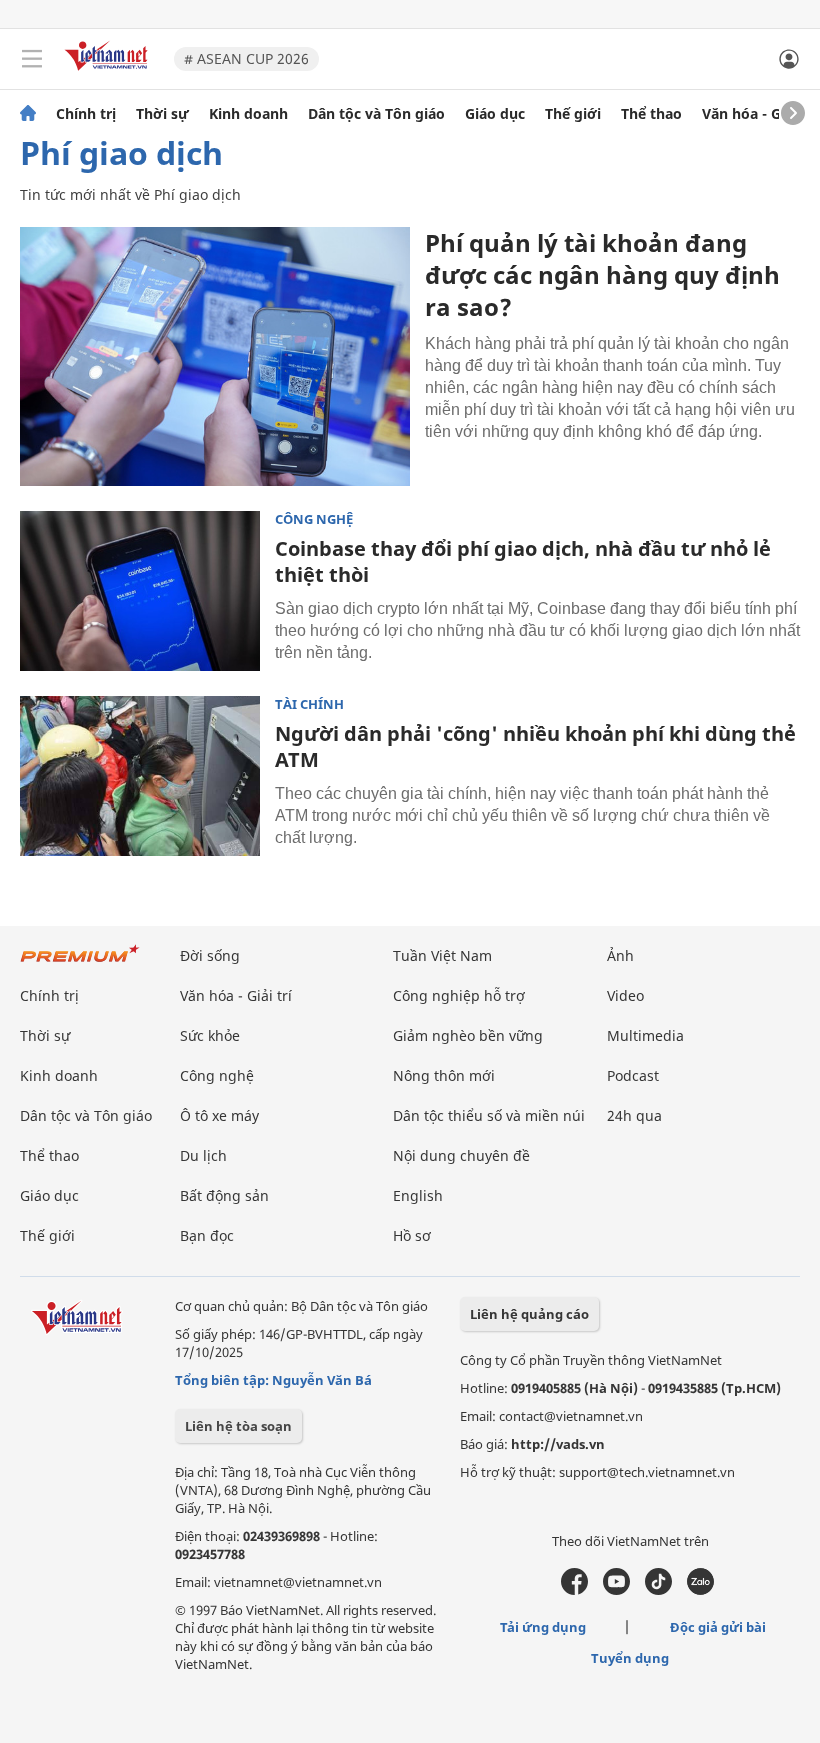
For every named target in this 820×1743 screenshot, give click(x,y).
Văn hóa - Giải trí (759, 114)
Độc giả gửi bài (718, 1627)
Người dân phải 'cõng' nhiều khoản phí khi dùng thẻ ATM (535, 746)
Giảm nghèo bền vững (468, 1035)
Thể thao (651, 114)
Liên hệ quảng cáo (529, 1314)
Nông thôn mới (444, 1075)
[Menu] (32, 59)
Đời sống (210, 955)
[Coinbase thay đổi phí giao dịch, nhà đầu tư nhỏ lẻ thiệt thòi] (140, 591)
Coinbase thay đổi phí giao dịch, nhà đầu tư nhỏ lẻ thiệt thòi (523, 561)
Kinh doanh (248, 114)
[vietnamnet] (109, 72)
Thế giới (573, 114)
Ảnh (620, 955)
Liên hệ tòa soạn (238, 1426)
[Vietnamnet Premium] (80, 963)
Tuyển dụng (630, 1658)
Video (625, 995)
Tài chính (309, 704)
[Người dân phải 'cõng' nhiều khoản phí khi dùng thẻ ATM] (140, 776)
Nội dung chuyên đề (461, 1155)
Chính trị (86, 114)
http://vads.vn (558, 1444)
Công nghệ (314, 519)
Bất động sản (224, 1195)
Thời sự (162, 114)
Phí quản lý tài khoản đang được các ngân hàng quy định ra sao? (602, 274)
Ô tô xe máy (219, 1115)
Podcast (633, 1075)
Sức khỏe (210, 1035)
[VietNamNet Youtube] (616, 1590)
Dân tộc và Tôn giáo (376, 114)
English (418, 1195)
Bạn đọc (207, 1235)
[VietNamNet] (28, 114)
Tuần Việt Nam (442, 955)
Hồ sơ (412, 1235)
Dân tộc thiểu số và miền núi (489, 1115)
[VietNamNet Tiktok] (658, 1590)
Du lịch (203, 1155)
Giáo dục (495, 114)
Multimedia (645, 1035)
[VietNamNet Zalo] (700, 1590)
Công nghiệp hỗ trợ (459, 995)
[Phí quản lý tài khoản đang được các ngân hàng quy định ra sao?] (215, 356)
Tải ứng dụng (543, 1627)
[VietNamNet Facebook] (574, 1590)
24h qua (634, 1115)
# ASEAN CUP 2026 (246, 58)
